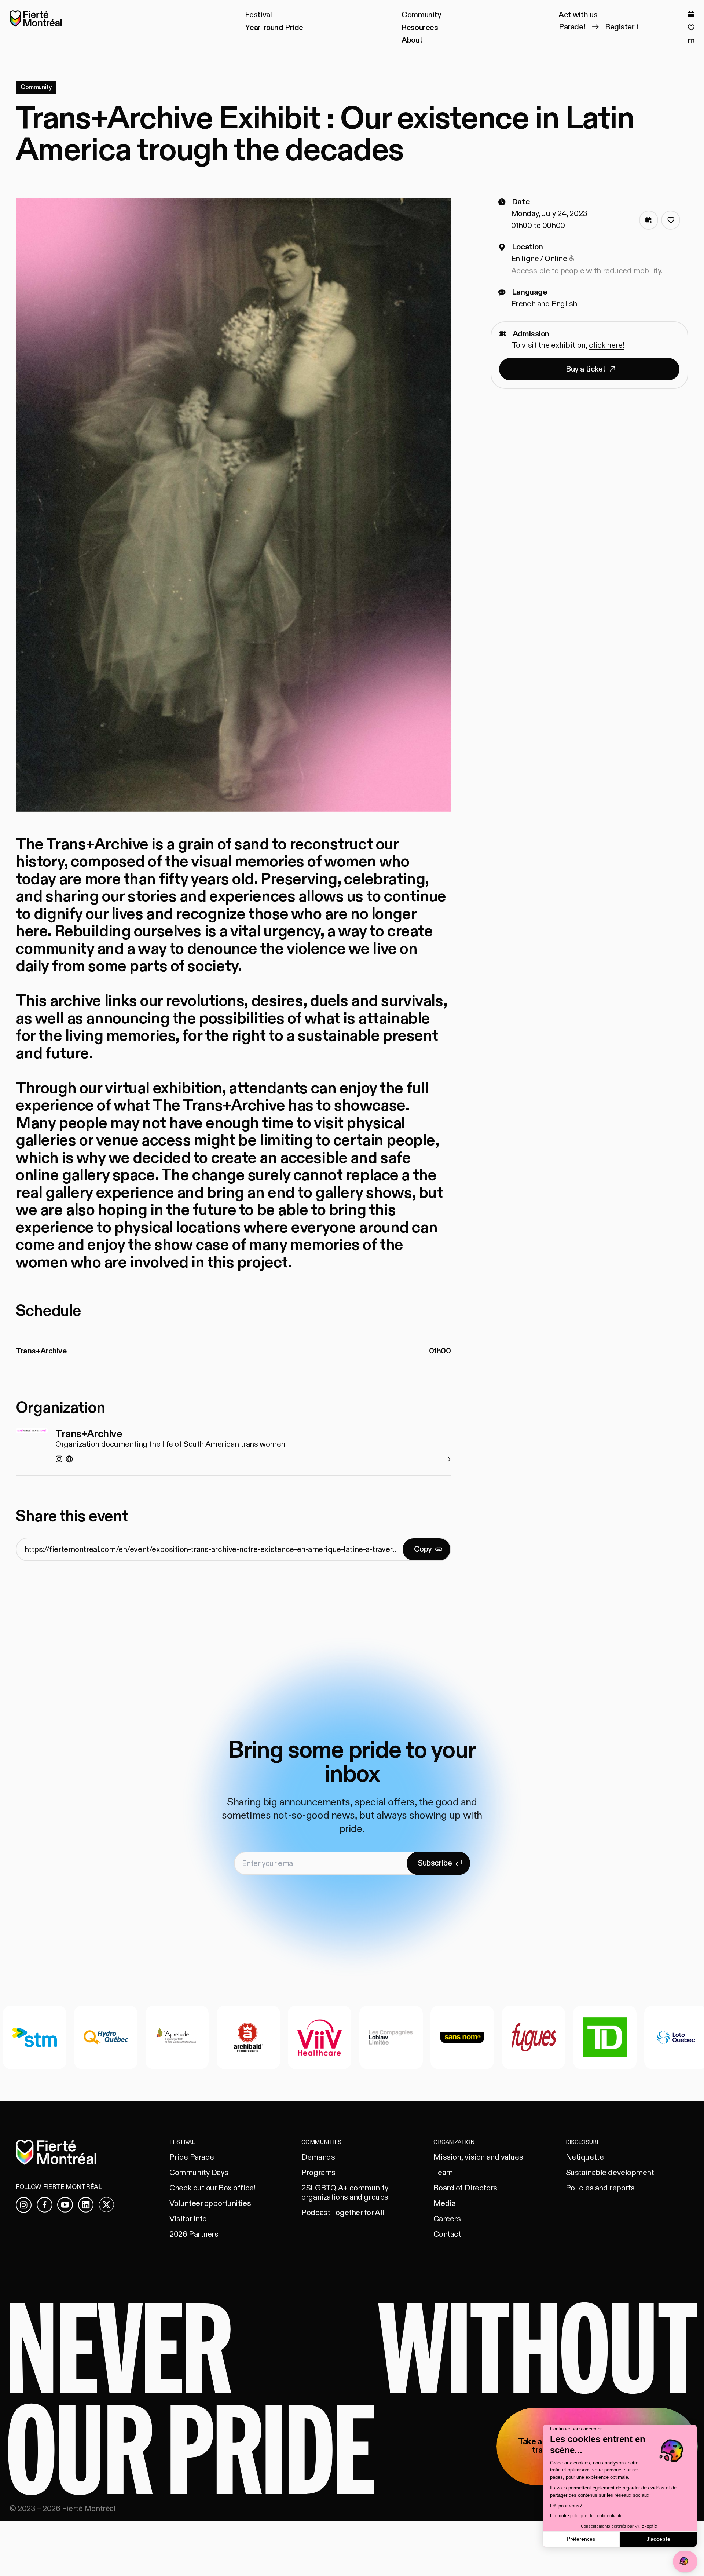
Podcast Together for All (343, 2213)
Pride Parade (192, 2157)
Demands (318, 2157)
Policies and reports (600, 2188)
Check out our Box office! (212, 2188)
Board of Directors (465, 2188)
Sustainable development (610, 2173)
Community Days (199, 2173)
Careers (447, 2219)
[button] (258, 15)
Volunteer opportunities (210, 2204)
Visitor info (188, 2219)
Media (444, 2204)
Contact (447, 2234)
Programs (318, 2173)
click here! (607, 345)
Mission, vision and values (478, 2157)
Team (443, 2173)
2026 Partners (194, 2234)
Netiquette (585, 2157)
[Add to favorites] (671, 220)
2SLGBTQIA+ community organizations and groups (345, 2193)
